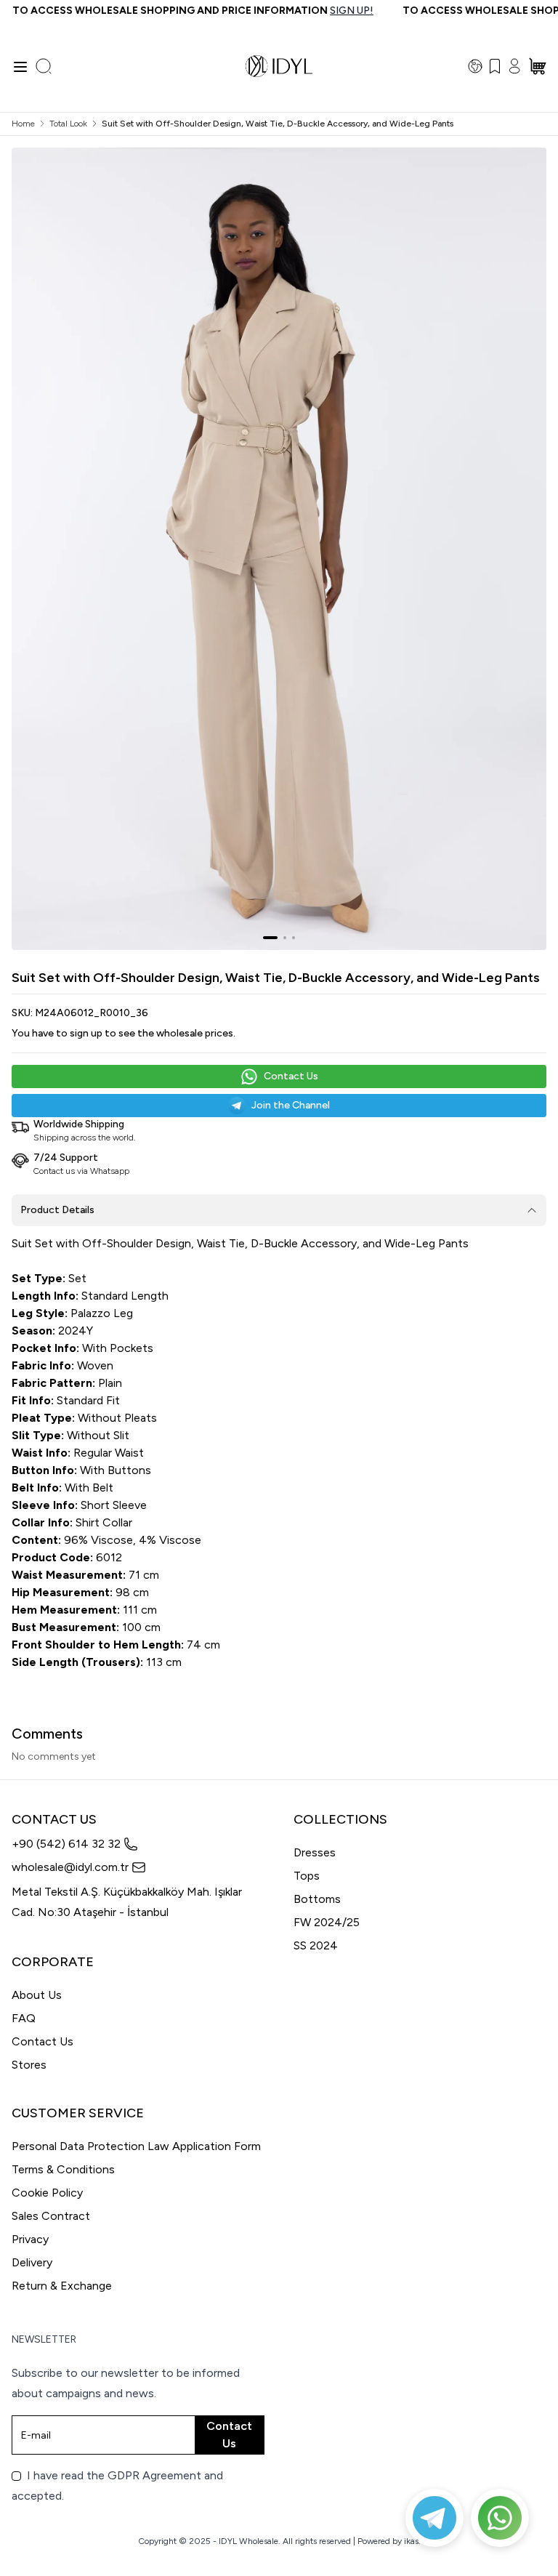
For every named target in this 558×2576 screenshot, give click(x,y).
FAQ (24, 2018)
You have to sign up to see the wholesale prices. (124, 1033)
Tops (307, 1876)
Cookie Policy (47, 2193)
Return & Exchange (62, 2286)
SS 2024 (316, 1945)
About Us (37, 1995)
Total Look (68, 124)
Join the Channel (291, 1105)
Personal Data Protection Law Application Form (136, 2146)
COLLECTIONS (340, 1819)
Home (23, 124)
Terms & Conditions (63, 2169)
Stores (29, 2065)
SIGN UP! (332, 11)
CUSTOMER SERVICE (78, 2113)
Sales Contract (51, 2216)
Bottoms (317, 1899)
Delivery (32, 2262)
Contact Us (291, 1076)
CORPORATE (53, 1962)
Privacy (30, 2239)
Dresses (315, 1852)
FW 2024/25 (327, 1922)
